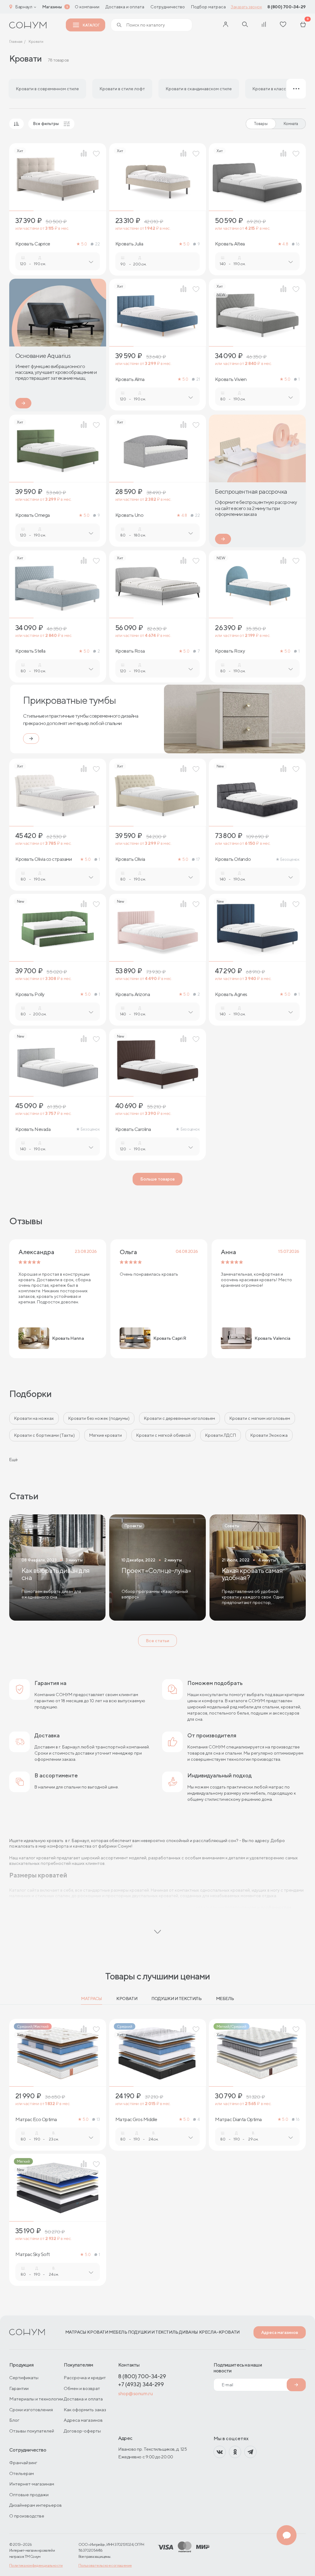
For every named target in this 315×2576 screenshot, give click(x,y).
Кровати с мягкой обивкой (163, 1435)
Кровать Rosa (130, 651)
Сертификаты (24, 2378)
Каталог (91, 25)
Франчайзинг (23, 2463)
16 (298, 244)
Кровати (127, 1999)
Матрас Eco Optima (36, 2120)
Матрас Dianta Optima (238, 2120)
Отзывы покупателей (32, 2431)
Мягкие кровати (106, 1435)
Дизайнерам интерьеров (36, 2505)
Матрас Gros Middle (136, 2120)
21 (198, 379)
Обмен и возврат (82, 2388)
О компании (87, 7)
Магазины (52, 7)
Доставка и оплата (125, 7)
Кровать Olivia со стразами (44, 859)
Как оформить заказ (85, 2410)
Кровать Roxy (230, 651)
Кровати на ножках (34, 1418)
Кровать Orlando (233, 859)
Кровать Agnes (231, 994)
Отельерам (22, 2473)
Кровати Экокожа (269, 1435)
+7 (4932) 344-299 (141, 2384)
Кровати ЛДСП (221, 1435)
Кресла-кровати (219, 2332)
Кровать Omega (33, 515)
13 (98, 2119)
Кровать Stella (30, 651)
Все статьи (157, 1641)
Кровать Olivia (130, 859)
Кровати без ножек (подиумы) (99, 1418)
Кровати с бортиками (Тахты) (44, 1435)
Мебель (225, 1999)
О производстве (27, 2516)
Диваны (188, 2332)
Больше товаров (157, 1179)
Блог (14, 2420)
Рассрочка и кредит (85, 2378)
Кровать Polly (30, 994)
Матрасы (92, 1999)
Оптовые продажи (29, 2495)
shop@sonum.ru (135, 2394)
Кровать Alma (130, 379)
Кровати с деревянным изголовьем (179, 1418)
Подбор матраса (208, 7)
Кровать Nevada (33, 1129)
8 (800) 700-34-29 (287, 7)
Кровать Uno (130, 515)
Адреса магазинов (280, 2332)
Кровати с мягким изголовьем (260, 1418)
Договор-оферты (82, 2431)
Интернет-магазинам (32, 2484)
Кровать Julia (129, 244)
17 (198, 859)
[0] (303, 25)
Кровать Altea (230, 244)
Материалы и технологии (36, 2399)
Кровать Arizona (133, 994)
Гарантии (19, 2388)
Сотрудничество (168, 7)
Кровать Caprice (33, 244)
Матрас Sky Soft (33, 2254)
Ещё (13, 1460)
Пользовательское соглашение (105, 2565)
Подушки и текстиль (176, 1999)
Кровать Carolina (133, 1129)
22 (97, 244)
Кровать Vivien (231, 379)
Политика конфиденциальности (36, 2565)
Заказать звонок (246, 7)
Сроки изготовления (31, 2410)
